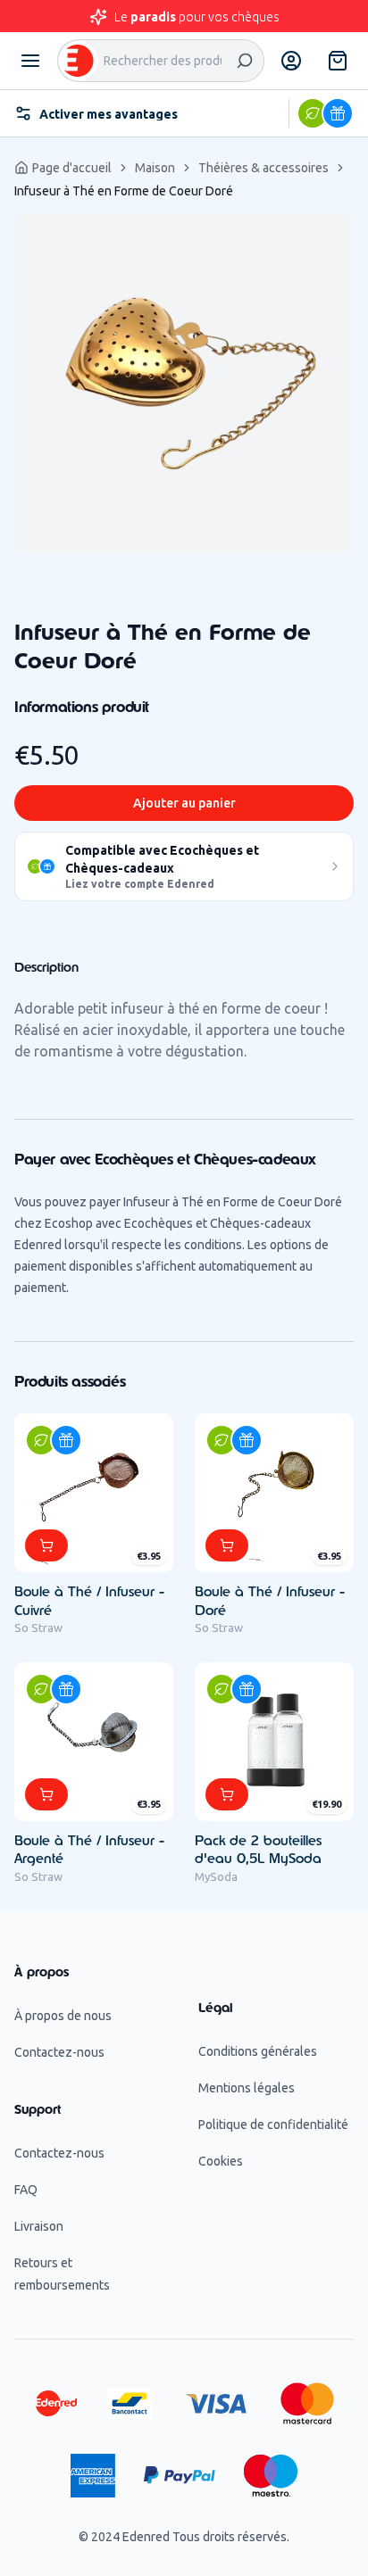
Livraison (39, 2226)
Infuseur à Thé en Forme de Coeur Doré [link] (124, 191)
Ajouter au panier (184, 803)
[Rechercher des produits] (245, 61)
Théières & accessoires (263, 168)
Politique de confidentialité (273, 2125)
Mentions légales (247, 2088)
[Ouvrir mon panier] (338, 61)
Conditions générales (258, 2051)
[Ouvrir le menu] (30, 61)
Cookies (221, 2161)
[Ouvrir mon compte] (291, 61)
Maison (155, 168)
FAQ (26, 2190)
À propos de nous (63, 2016)
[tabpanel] (184, 384)
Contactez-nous (59, 2052)
